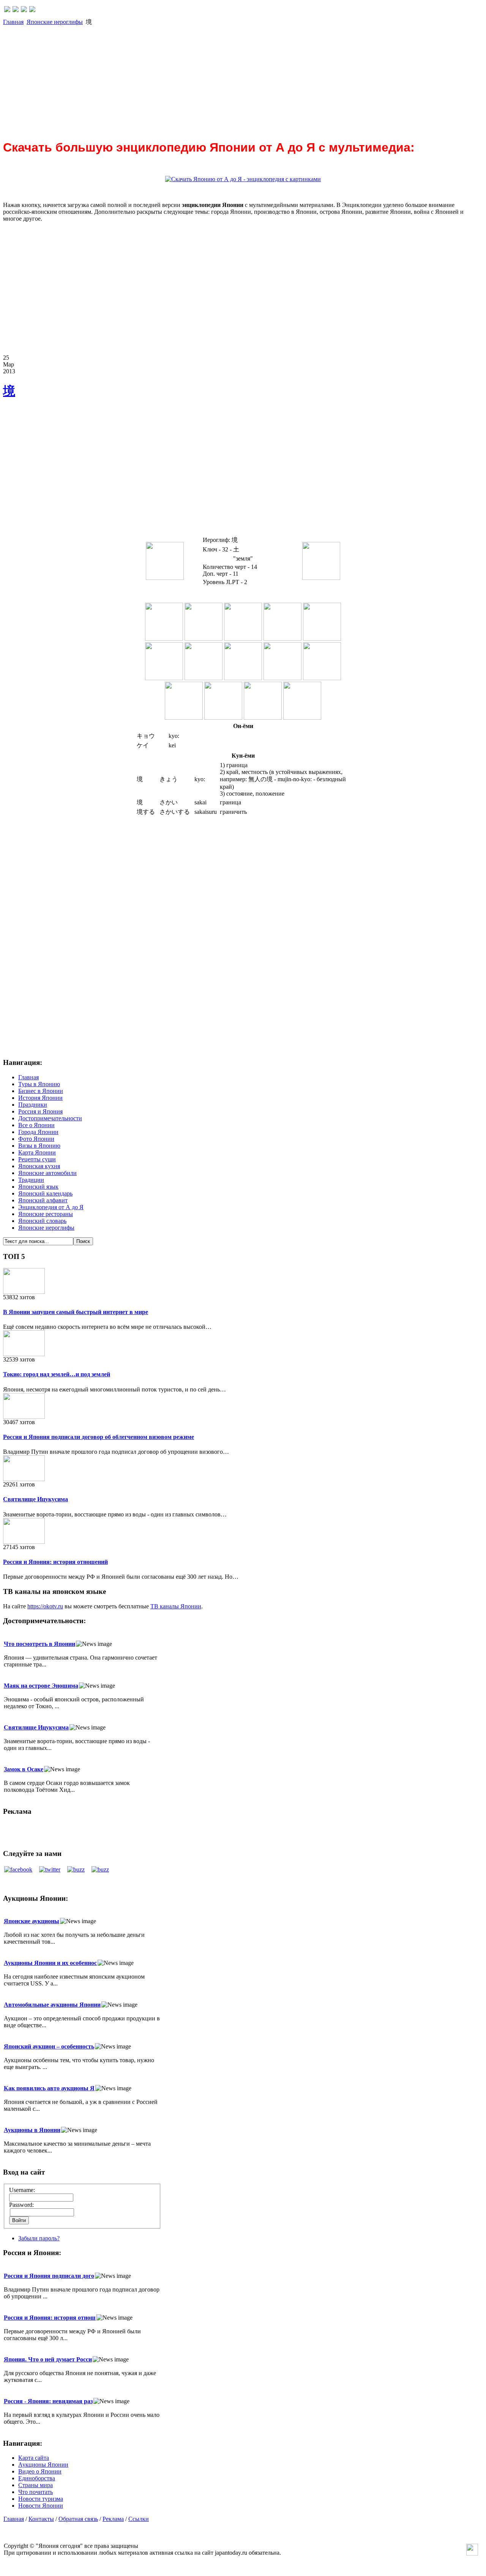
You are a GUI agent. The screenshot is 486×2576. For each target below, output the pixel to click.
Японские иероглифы (55, 22)
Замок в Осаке (24, 1769)
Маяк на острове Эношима (41, 1686)
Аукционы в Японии (32, 2130)
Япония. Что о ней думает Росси (48, 2359)
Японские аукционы (32, 1921)
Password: (21, 2205)
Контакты (41, 2519)
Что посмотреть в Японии (39, 1644)
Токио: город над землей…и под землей (57, 1374)
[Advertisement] (231, 79)
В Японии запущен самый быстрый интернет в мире (76, 1312)
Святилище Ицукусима (36, 1499)
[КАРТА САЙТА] (16, 10)
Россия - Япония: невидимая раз (48, 2401)
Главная (13, 22)
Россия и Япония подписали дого (49, 2276)
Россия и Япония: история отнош (50, 2318)
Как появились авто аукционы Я (49, 2088)
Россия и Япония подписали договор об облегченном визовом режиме (99, 1437)
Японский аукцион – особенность (49, 2046)
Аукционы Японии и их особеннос (50, 1963)
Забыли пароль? (39, 2238)
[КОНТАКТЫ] (24, 10)
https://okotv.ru (45, 1606)
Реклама (113, 2519)
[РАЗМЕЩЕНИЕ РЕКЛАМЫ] (32, 10)
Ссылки (139, 2519)
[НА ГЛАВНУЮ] (7, 10)
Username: (22, 2190)
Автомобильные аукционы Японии (52, 2005)
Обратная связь (78, 2519)
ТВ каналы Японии (176, 1606)
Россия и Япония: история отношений (55, 1562)
